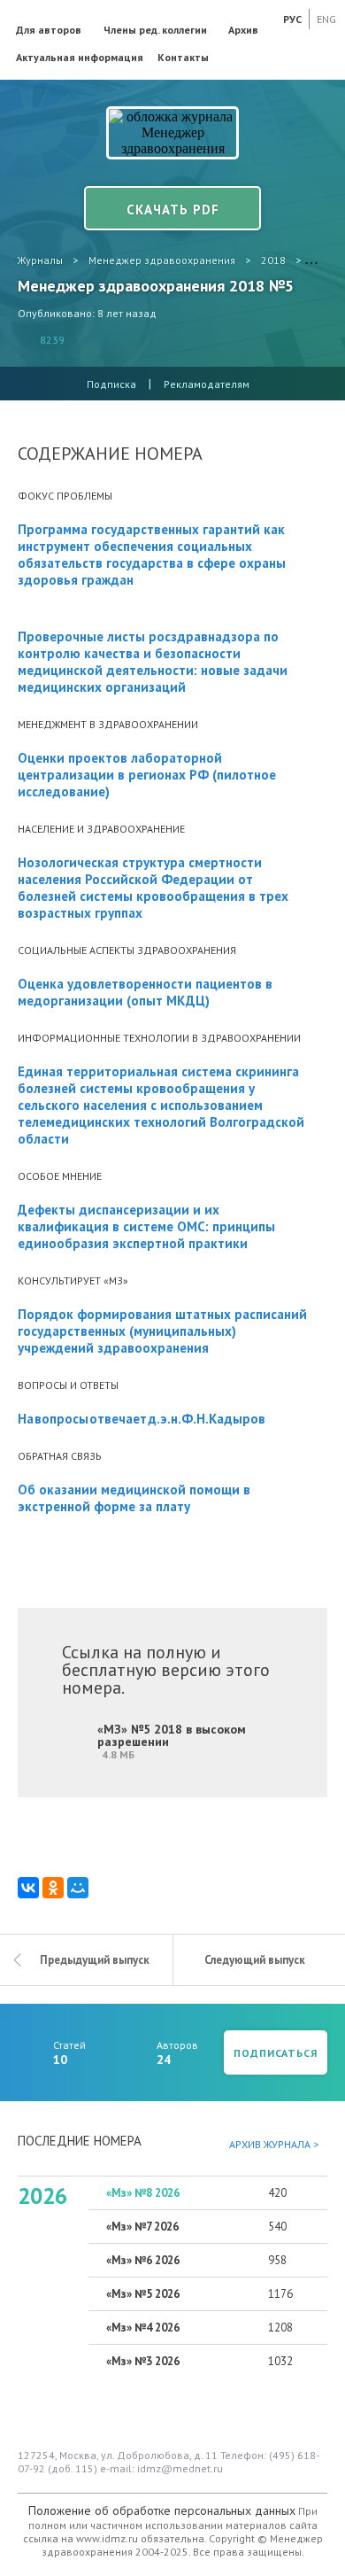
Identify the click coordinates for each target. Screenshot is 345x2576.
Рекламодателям (207, 384)
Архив (243, 30)
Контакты (183, 57)
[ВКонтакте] (28, 1888)
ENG (326, 19)
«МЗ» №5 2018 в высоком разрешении (172, 1741)
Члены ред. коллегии (155, 30)
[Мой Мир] (78, 1888)
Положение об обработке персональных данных (162, 2510)
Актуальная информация (80, 57)
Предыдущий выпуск (95, 1960)
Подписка (111, 384)
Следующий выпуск (255, 1960)
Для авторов (49, 30)
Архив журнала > (274, 2144)
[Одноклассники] (53, 1888)
